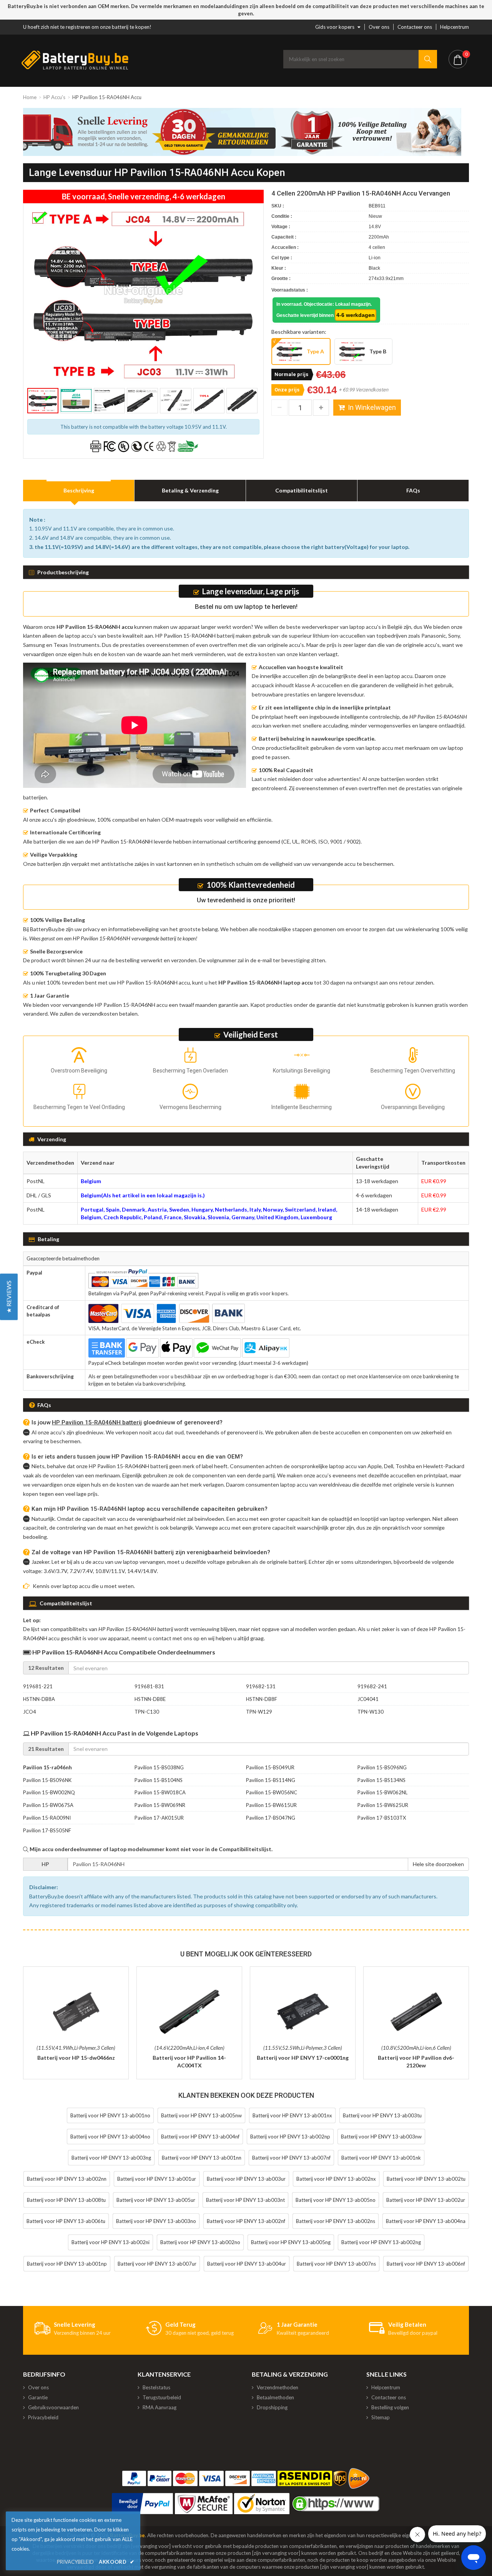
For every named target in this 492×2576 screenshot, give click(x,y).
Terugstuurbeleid (162, 2397)
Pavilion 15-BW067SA (48, 1805)
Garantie (38, 2397)
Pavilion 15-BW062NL (382, 1792)
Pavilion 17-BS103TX (382, 1818)
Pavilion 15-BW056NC (272, 1792)
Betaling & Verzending (190, 490)
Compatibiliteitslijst (302, 490)
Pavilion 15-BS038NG (159, 1767)
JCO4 (30, 1712)
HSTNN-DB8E (150, 1699)
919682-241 (372, 1686)
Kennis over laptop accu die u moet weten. (84, 1586)
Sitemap (381, 2417)
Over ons (379, 27)
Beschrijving (79, 490)
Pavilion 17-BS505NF (47, 1830)
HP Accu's (54, 97)
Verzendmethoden (278, 2387)
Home (30, 97)
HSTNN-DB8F (262, 1699)
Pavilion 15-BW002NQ (49, 1792)
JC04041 (368, 1699)
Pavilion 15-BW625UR (383, 1805)
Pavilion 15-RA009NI (47, 1818)
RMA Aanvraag (160, 2407)
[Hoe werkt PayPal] (143, 2504)
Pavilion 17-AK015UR (159, 1818)
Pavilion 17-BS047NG (271, 1818)
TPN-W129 (259, 1712)
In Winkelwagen (372, 407)
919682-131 (261, 1686)
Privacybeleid (43, 2417)
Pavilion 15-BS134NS (381, 1780)
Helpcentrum (455, 27)
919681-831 (149, 1686)
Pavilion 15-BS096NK (47, 1780)
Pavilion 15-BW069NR (160, 1805)
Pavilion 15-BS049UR (270, 1767)
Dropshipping (272, 2407)
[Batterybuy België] (75, 68)
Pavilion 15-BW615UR (271, 1805)
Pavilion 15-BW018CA (160, 1792)
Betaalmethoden (275, 2397)
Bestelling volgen (390, 2407)
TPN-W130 (371, 1712)
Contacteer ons (415, 27)
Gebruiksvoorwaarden (53, 2407)
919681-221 (38, 1686)
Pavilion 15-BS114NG (271, 1780)
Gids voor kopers (335, 27)
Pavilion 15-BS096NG (382, 1767)
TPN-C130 (147, 1712)
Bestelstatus (156, 2387)
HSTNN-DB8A (39, 1699)
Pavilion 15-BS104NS (159, 1780)
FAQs (413, 490)
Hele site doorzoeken (438, 1864)
